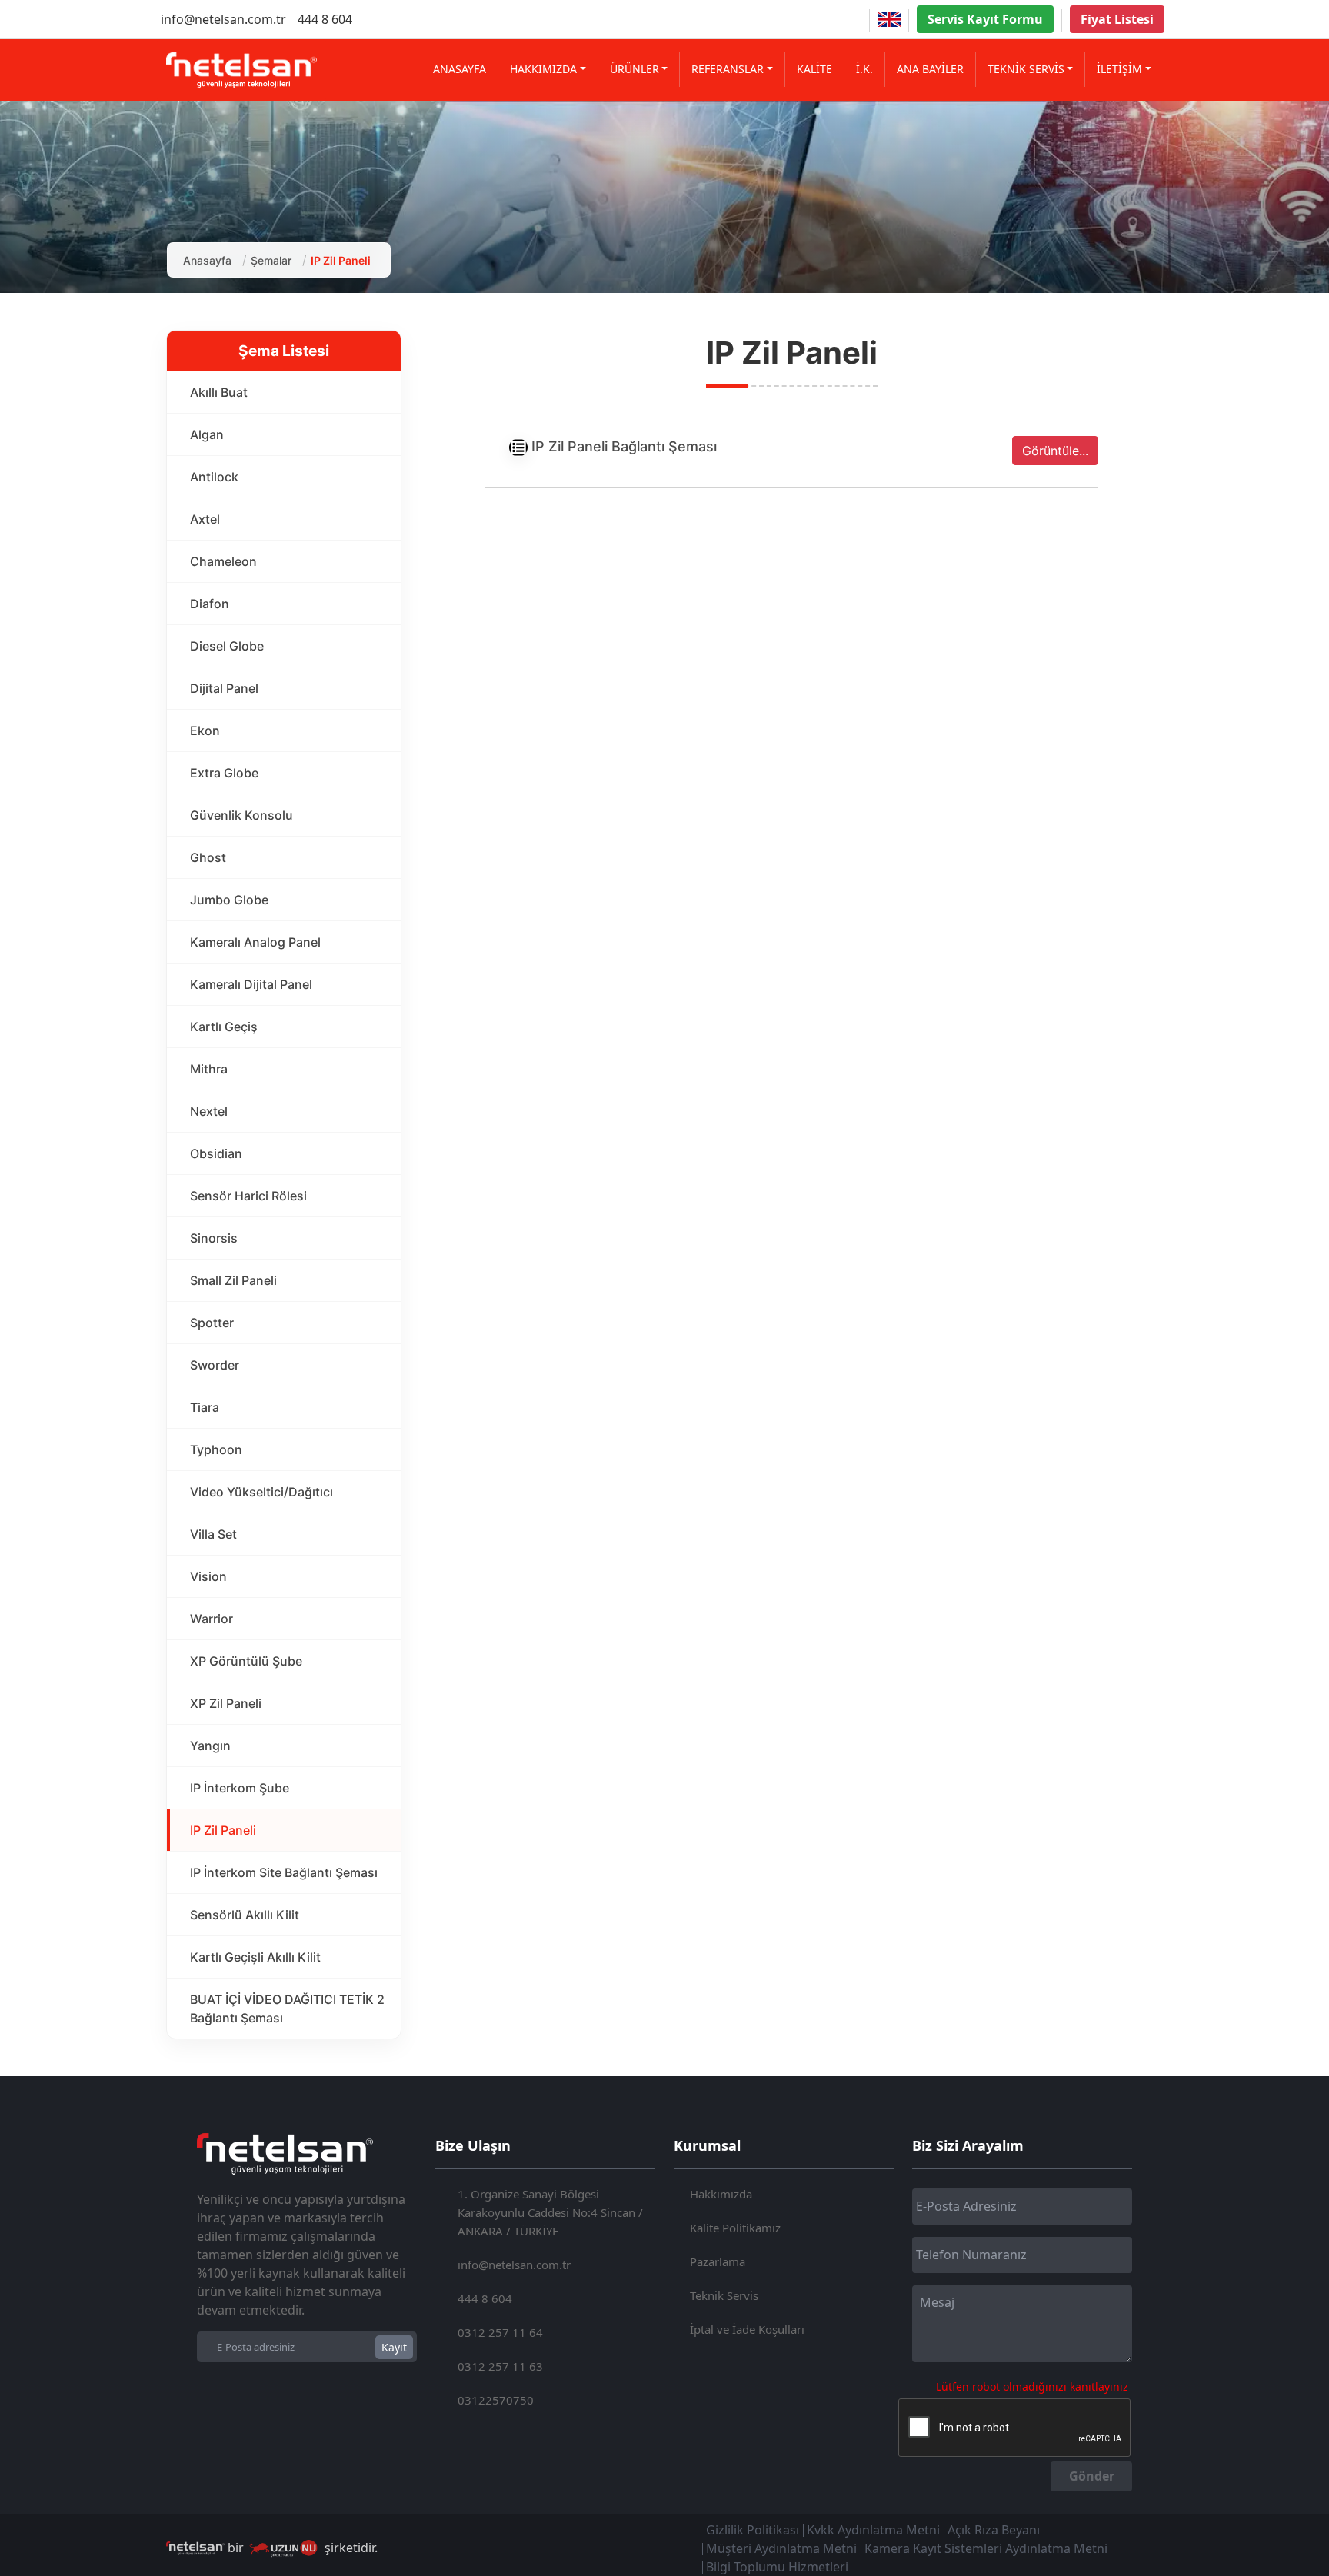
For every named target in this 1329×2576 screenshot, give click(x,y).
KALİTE (814, 69)
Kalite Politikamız (735, 2228)
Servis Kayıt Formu (985, 19)
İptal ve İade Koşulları (747, 2329)
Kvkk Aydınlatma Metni (873, 2530)
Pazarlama (718, 2261)
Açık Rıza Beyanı (994, 2530)
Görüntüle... (1055, 451)
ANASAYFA (460, 69)
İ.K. (864, 69)
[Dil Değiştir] (889, 19)
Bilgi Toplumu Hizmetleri (777, 2567)
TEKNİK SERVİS (1026, 69)
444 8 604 (325, 19)
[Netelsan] (241, 70)
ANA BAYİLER (930, 69)
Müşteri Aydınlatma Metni (781, 2548)
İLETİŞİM (1119, 69)
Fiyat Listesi (1117, 19)
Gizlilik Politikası (753, 2530)
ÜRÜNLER (635, 69)
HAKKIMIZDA (543, 69)
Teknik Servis (724, 2295)
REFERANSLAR (728, 69)
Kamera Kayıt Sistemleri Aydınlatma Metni (986, 2548)
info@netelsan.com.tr (223, 19)
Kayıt (394, 2347)
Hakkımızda (721, 2194)
